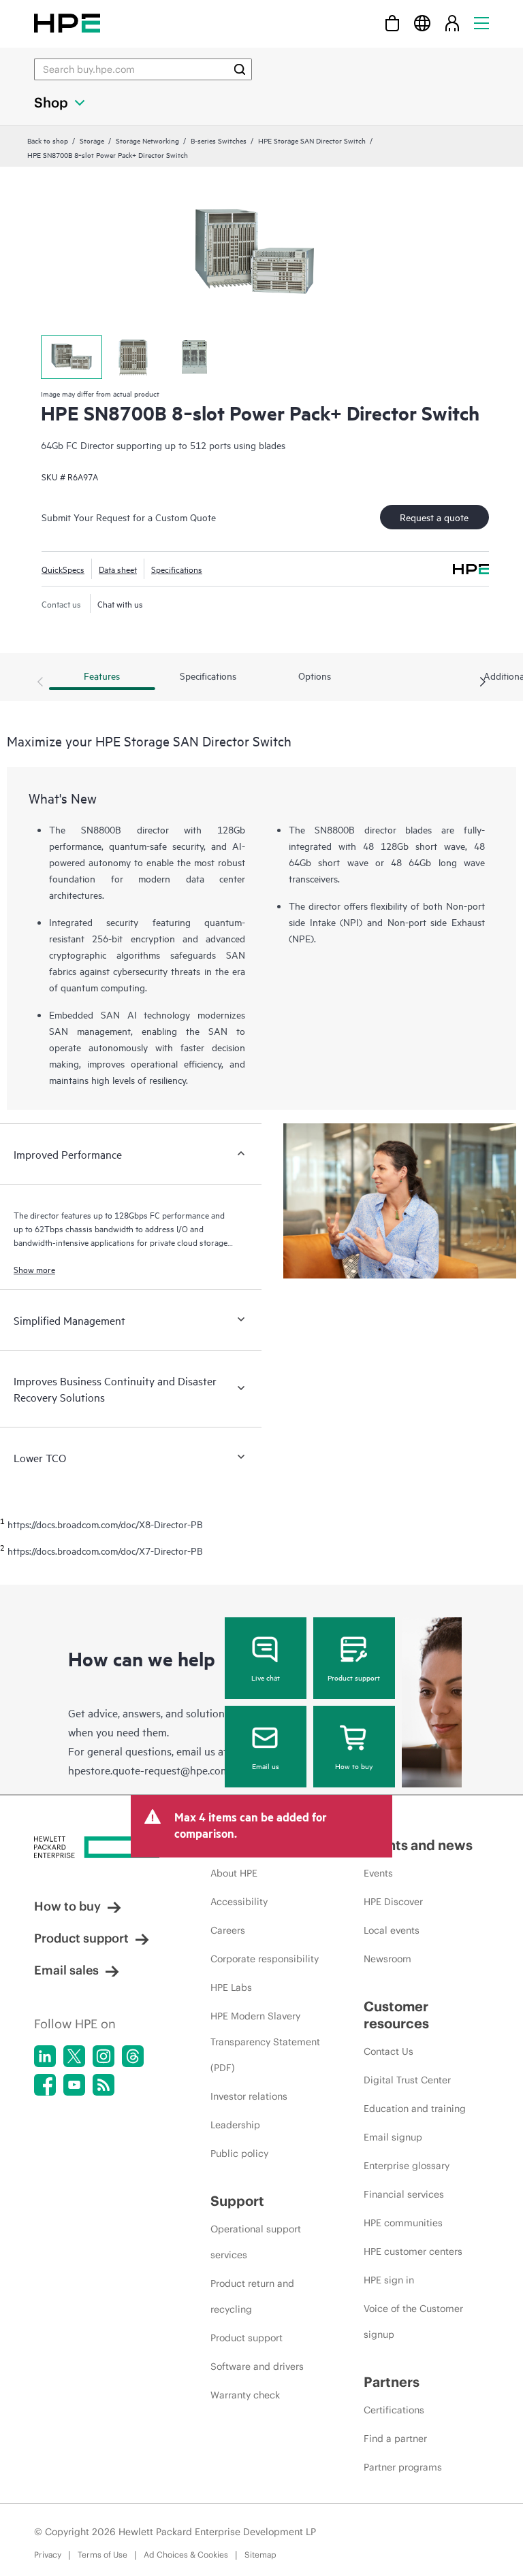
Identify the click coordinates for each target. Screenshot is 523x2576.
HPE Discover (393, 1902)
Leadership (235, 2125)
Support (237, 2201)
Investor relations (249, 2096)
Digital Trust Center (407, 2080)
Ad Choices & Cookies (186, 2555)
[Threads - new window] (133, 2056)
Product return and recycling (252, 2296)
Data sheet (118, 569)
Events (378, 1873)
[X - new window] (74, 2056)
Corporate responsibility (265, 1959)
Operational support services (256, 2242)
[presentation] (483, 682)
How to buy (354, 1766)
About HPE (234, 1873)
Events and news (418, 1845)
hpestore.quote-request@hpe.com (149, 1770)
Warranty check (245, 2395)
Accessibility (239, 1902)
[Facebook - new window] (45, 2085)
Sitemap (260, 2555)
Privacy (48, 2555)
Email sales (66, 1970)
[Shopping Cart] (392, 23)
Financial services (404, 2194)
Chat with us (120, 604)
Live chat (266, 1677)
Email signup (393, 2137)
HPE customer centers (413, 2251)
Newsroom (387, 1959)
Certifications (394, 2410)
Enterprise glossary (407, 2166)
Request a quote (434, 517)
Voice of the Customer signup (413, 2322)
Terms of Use (102, 2555)
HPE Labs (231, 1987)
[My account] (452, 23)
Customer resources (396, 2015)
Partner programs (403, 2467)
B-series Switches (219, 140)
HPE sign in (389, 2280)
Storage (92, 140)
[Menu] (481, 23)
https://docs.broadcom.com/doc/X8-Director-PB (105, 1524)
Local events (392, 1930)
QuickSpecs (63, 569)
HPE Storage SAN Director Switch (312, 140)
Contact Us (389, 2051)
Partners (392, 2382)
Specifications (177, 569)
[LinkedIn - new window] (45, 2056)
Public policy (239, 2153)
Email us (266, 1766)
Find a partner (395, 2439)
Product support (354, 1677)
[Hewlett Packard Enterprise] (67, 23)
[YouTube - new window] (74, 2085)
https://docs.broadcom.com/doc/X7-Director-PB (105, 1551)
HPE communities (403, 2223)
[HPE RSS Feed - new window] (104, 2085)
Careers (228, 1930)
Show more (34, 1269)
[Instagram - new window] (104, 2056)
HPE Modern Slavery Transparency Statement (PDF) (265, 2042)
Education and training (415, 2109)
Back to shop (48, 140)
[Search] (240, 69)
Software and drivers (257, 2366)
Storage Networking (147, 140)
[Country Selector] (422, 23)
